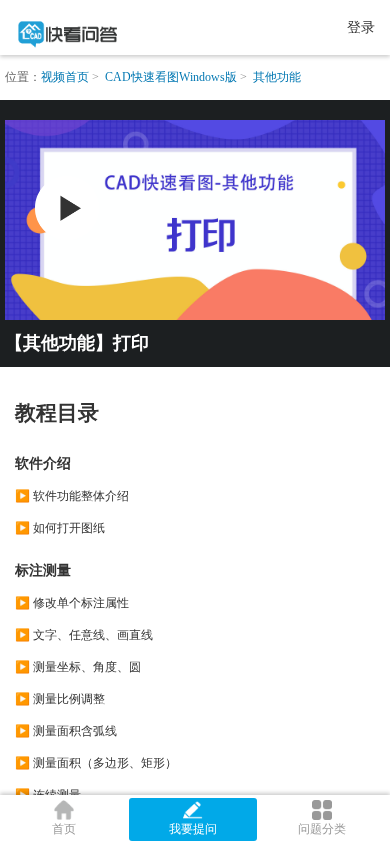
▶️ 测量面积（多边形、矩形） (96, 763)
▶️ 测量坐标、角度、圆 (78, 667)
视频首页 (65, 77)
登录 (361, 27)
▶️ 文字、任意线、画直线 (84, 635)
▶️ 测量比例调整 (60, 699)
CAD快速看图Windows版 (171, 77)
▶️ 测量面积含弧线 (66, 731)
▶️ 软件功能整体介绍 (72, 496)
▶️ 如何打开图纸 (60, 528)
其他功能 (277, 77)
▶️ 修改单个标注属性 (72, 603)
